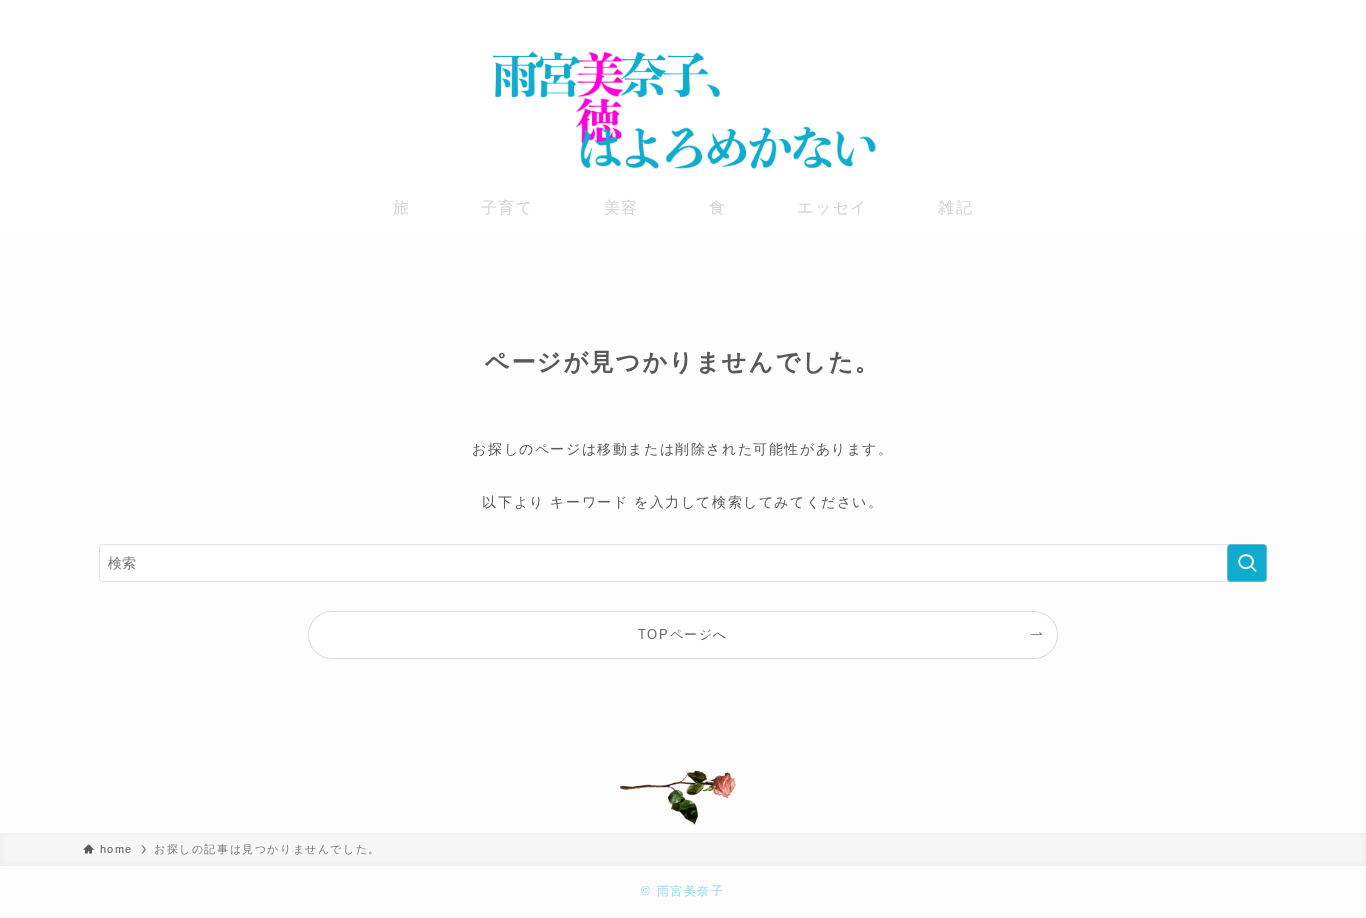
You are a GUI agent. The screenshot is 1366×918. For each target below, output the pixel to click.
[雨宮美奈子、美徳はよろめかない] (683, 110)
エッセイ (832, 207)
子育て (507, 207)
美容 (621, 207)
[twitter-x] (1192, 15)
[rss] (1270, 15)
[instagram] (1218, 15)
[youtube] (1244, 15)
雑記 (955, 207)
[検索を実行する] (1247, 563)
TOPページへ (683, 635)
